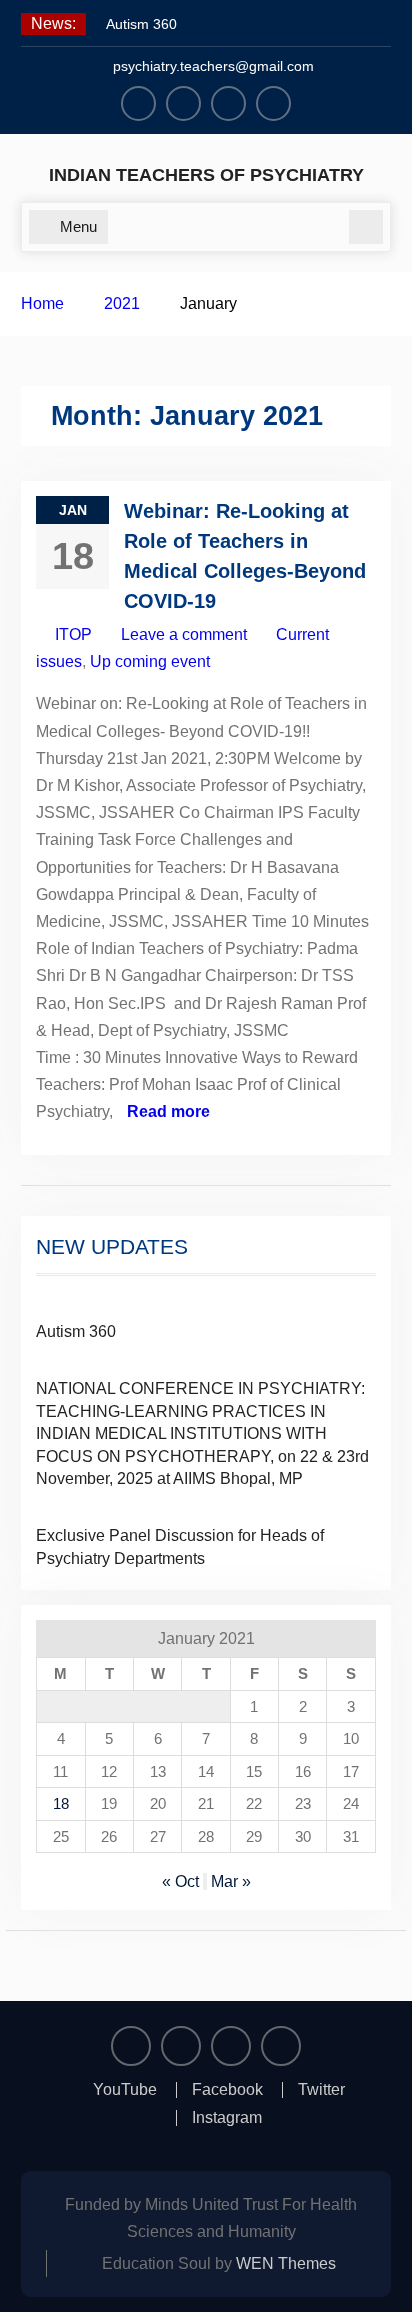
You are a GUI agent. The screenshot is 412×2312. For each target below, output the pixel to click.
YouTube (125, 2090)
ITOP (73, 634)
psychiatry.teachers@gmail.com (213, 66)
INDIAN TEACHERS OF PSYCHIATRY (206, 175)
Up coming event (150, 661)
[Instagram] (273, 103)
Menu (78, 226)
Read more (168, 1111)
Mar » (231, 1881)
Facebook (227, 2090)
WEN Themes (286, 2263)
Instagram (227, 2118)
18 (61, 1803)
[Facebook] (183, 103)
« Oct (180, 1881)
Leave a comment (184, 634)
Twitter (321, 2090)
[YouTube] (138, 103)
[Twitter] (228, 103)
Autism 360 (141, 24)
